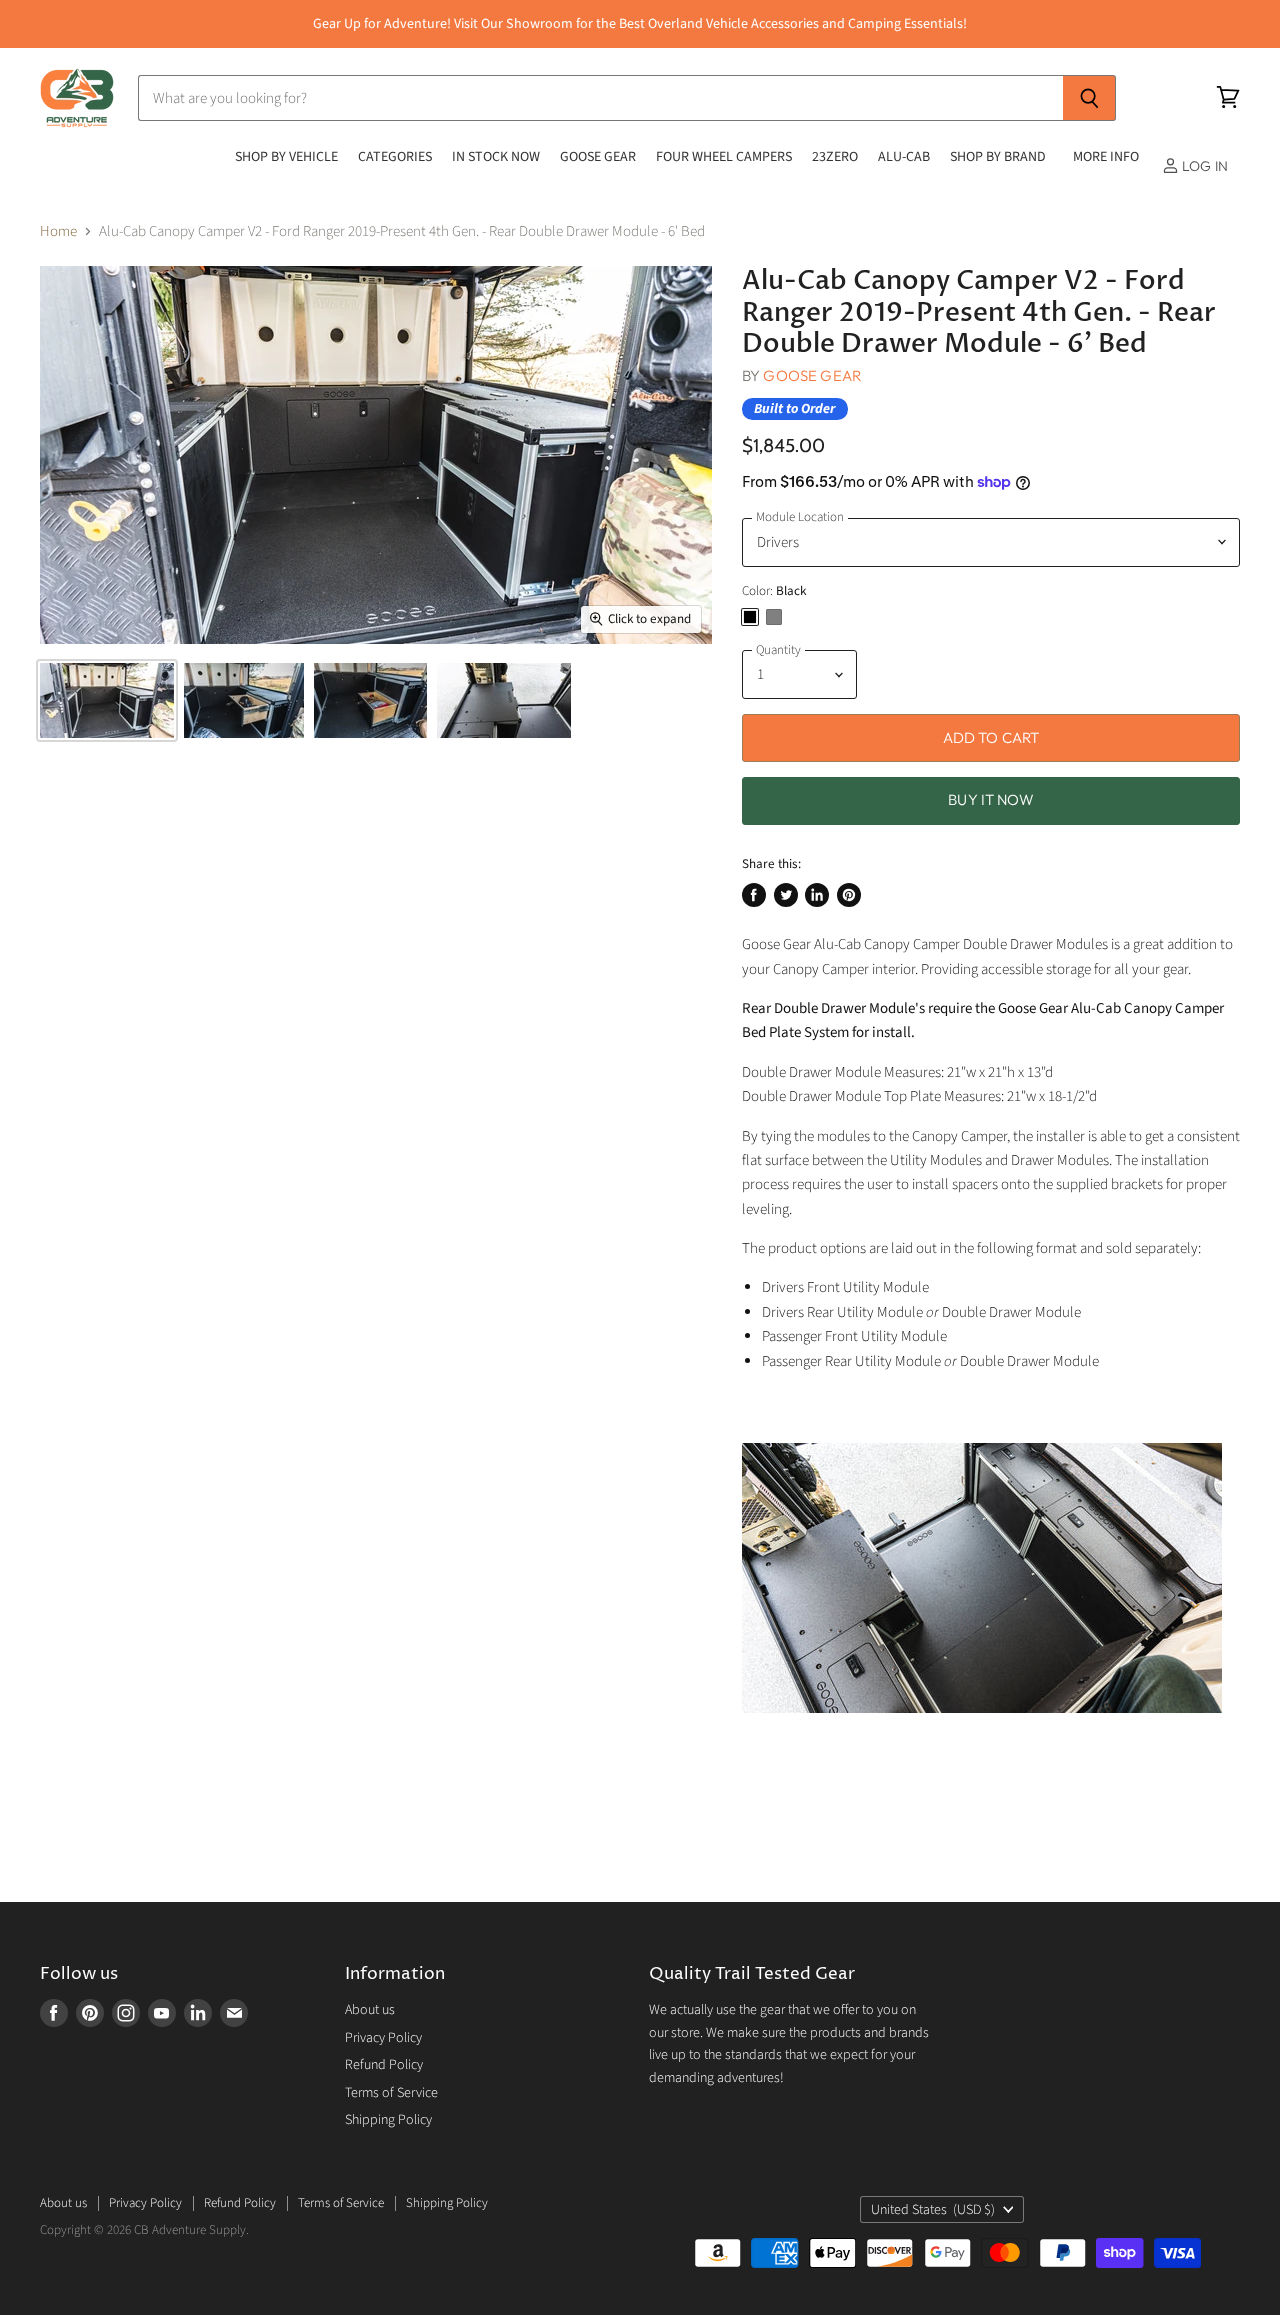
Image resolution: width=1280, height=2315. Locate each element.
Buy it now (991, 799)
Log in (1203, 166)
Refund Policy (384, 2065)
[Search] (1089, 98)
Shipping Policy (388, 2120)
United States (933, 2210)
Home (58, 231)
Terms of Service (391, 2093)
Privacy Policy (383, 2038)
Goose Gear (812, 375)
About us (370, 2010)
